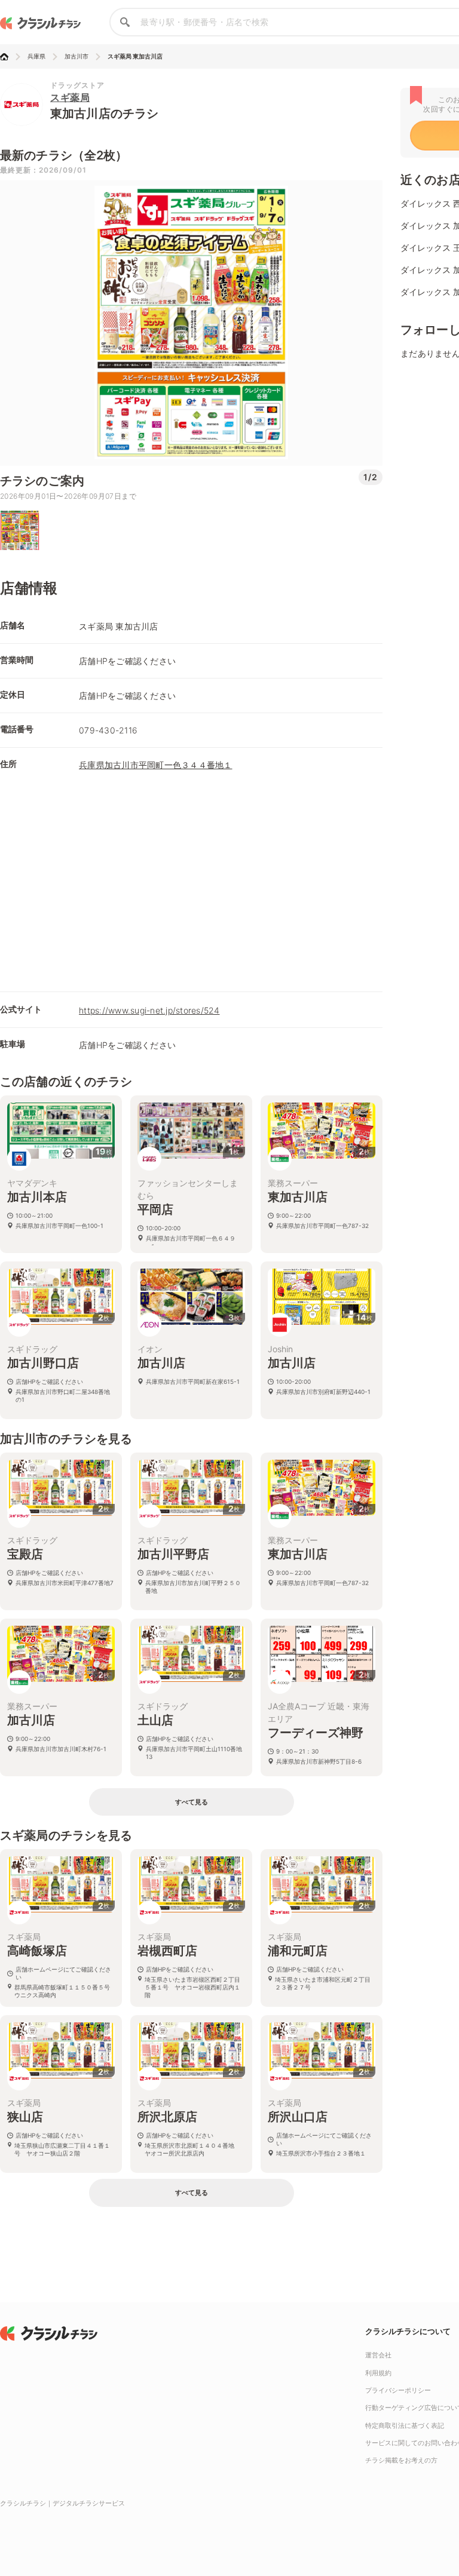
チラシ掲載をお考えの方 (401, 2460)
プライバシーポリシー (398, 2390)
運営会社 (378, 2355)
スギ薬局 (70, 97)
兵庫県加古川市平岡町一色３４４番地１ (156, 765)
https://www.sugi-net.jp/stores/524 (149, 1010)
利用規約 (378, 2373)
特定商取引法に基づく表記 (405, 2425)
